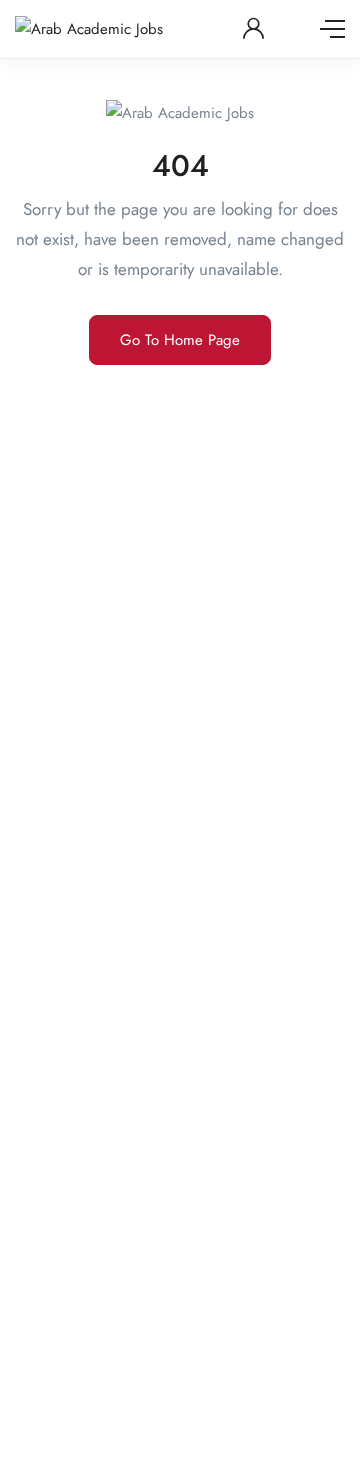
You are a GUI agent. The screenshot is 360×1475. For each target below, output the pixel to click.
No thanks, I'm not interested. (180, 1445)
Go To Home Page (180, 340)
